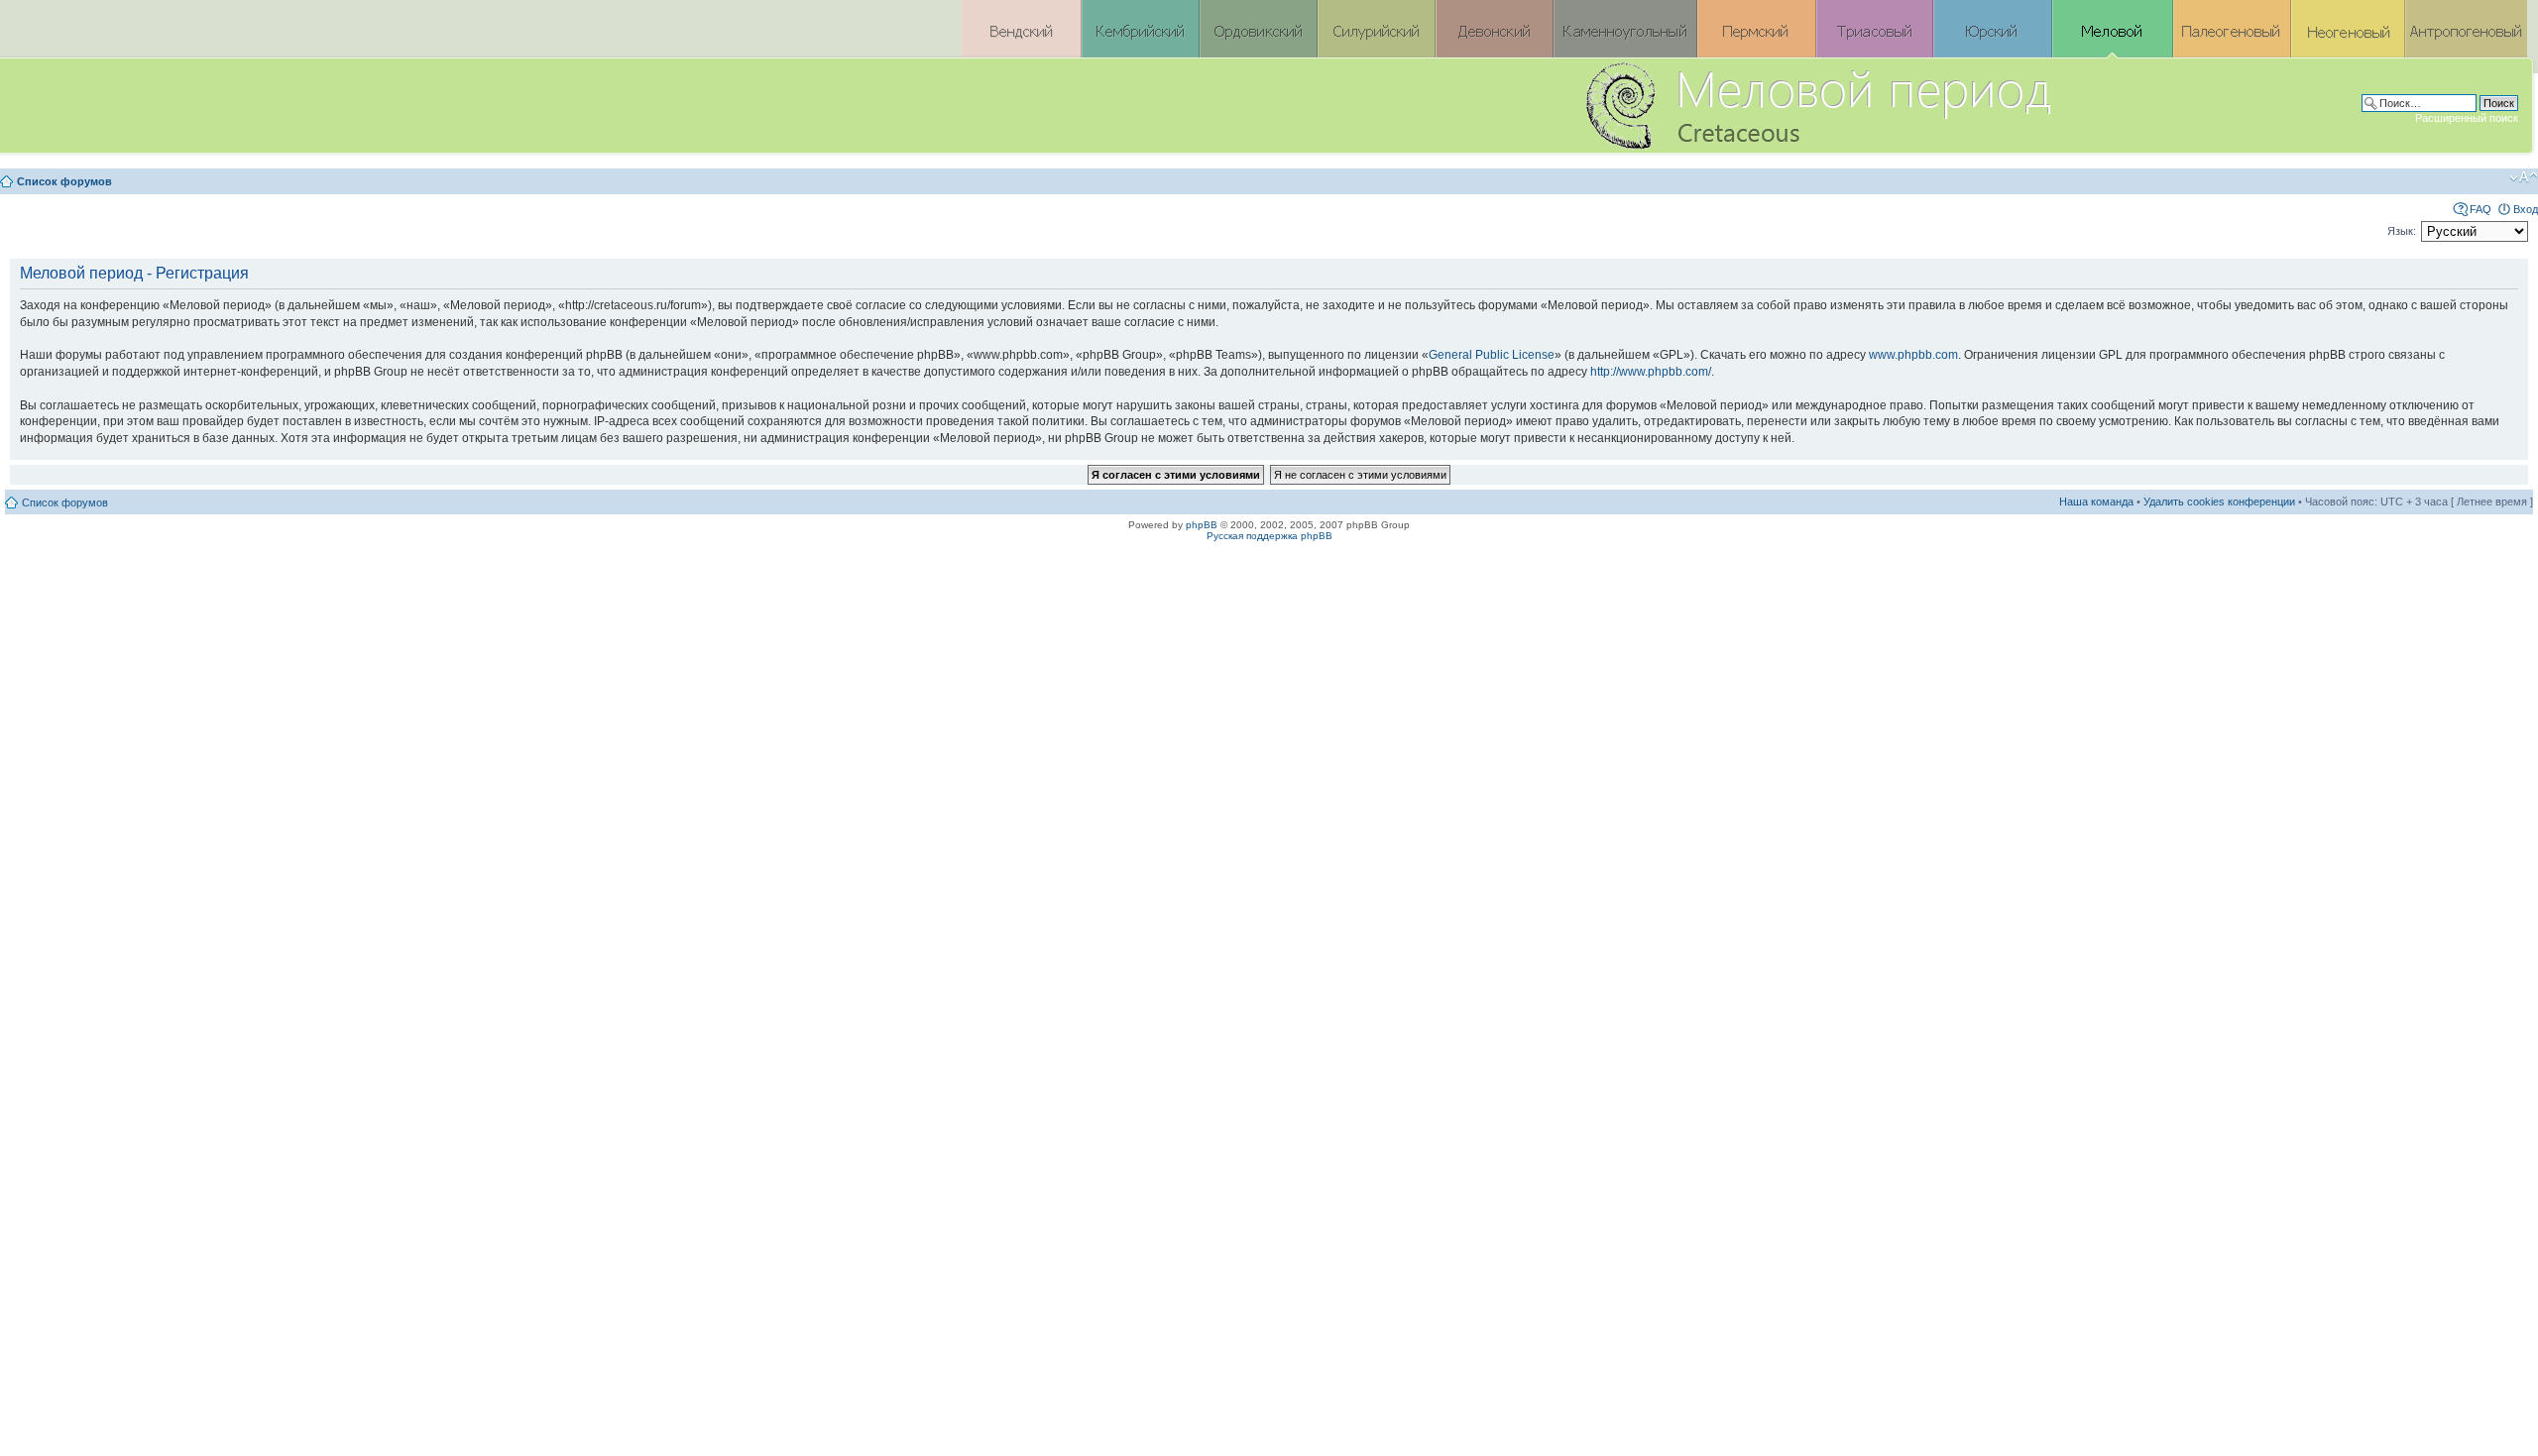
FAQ (2480, 209)
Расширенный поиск (2467, 118)
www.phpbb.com (1913, 355)
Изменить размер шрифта (2524, 177)
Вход (2526, 209)
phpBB (1202, 525)
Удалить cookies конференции (2219, 502)
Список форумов (64, 181)
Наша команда (2096, 502)
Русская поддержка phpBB (1269, 536)
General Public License (1492, 355)
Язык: (2402, 231)
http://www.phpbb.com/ (1651, 372)
